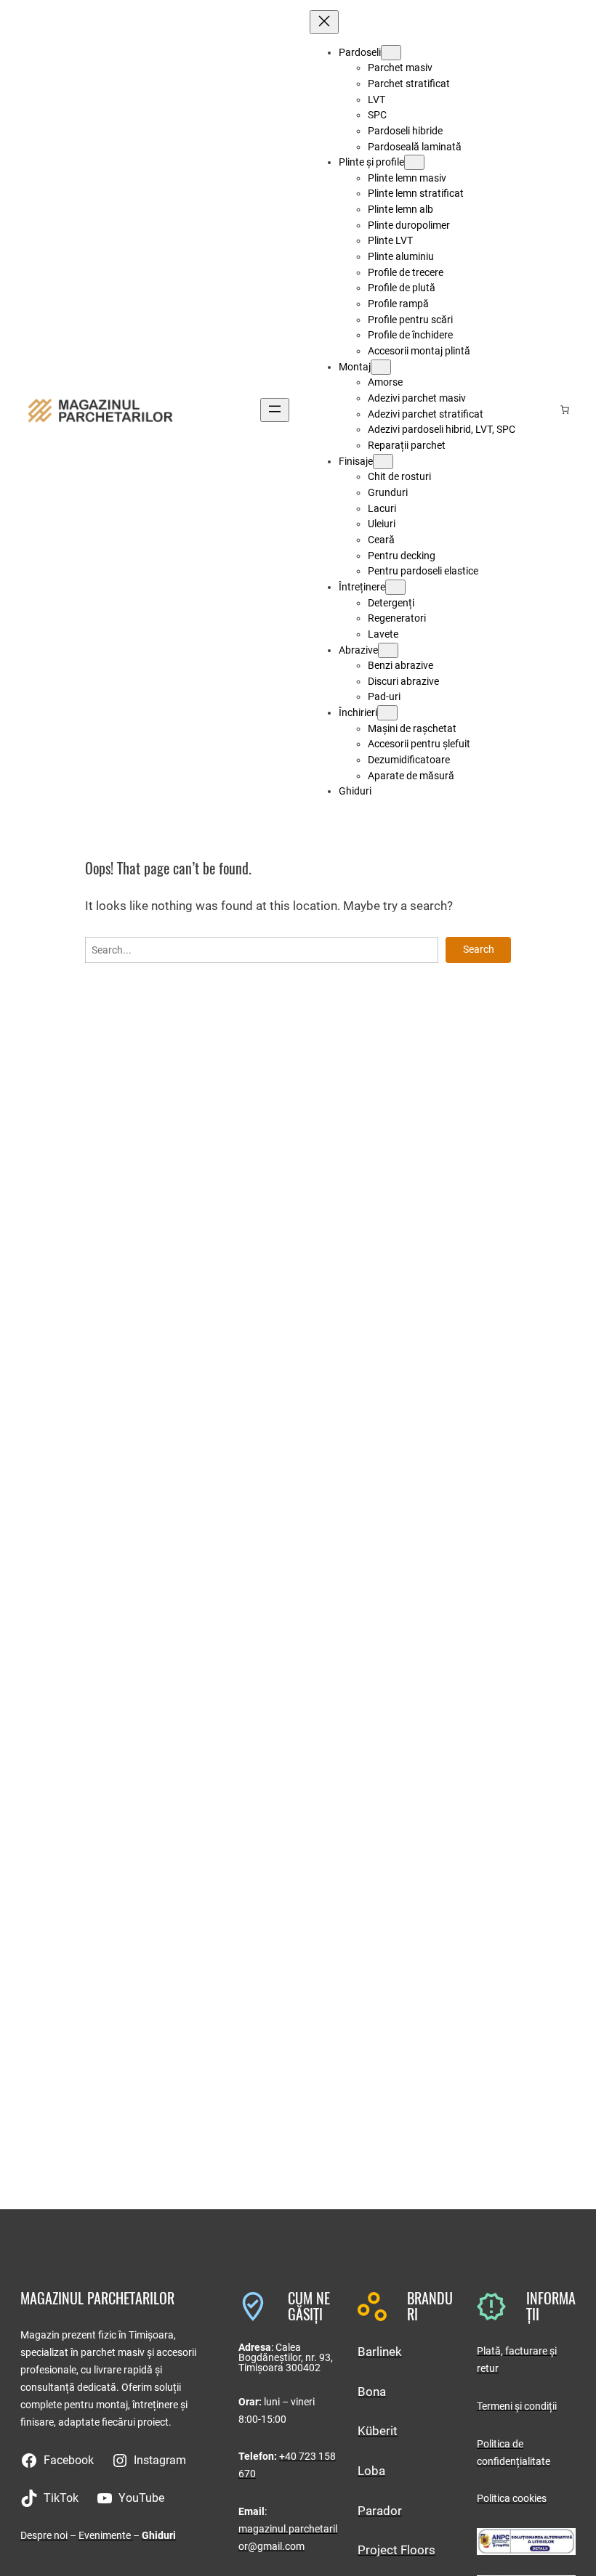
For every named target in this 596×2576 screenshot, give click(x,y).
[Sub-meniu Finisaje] (383, 462)
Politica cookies (512, 2498)
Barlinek (380, 2352)
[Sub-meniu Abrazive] (388, 650)
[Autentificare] (542, 410)
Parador (380, 2511)
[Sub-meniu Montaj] (381, 367)
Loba (371, 2471)
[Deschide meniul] (275, 410)
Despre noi (44, 2535)
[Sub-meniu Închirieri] (387, 713)
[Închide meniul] (324, 22)
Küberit (378, 2431)
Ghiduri (159, 2535)
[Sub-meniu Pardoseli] (391, 53)
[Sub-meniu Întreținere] (395, 587)
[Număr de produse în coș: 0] (565, 410)
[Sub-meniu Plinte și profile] (414, 162)
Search (479, 949)
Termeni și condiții (517, 2406)
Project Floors (396, 2550)
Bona (372, 2392)
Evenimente (106, 2535)
